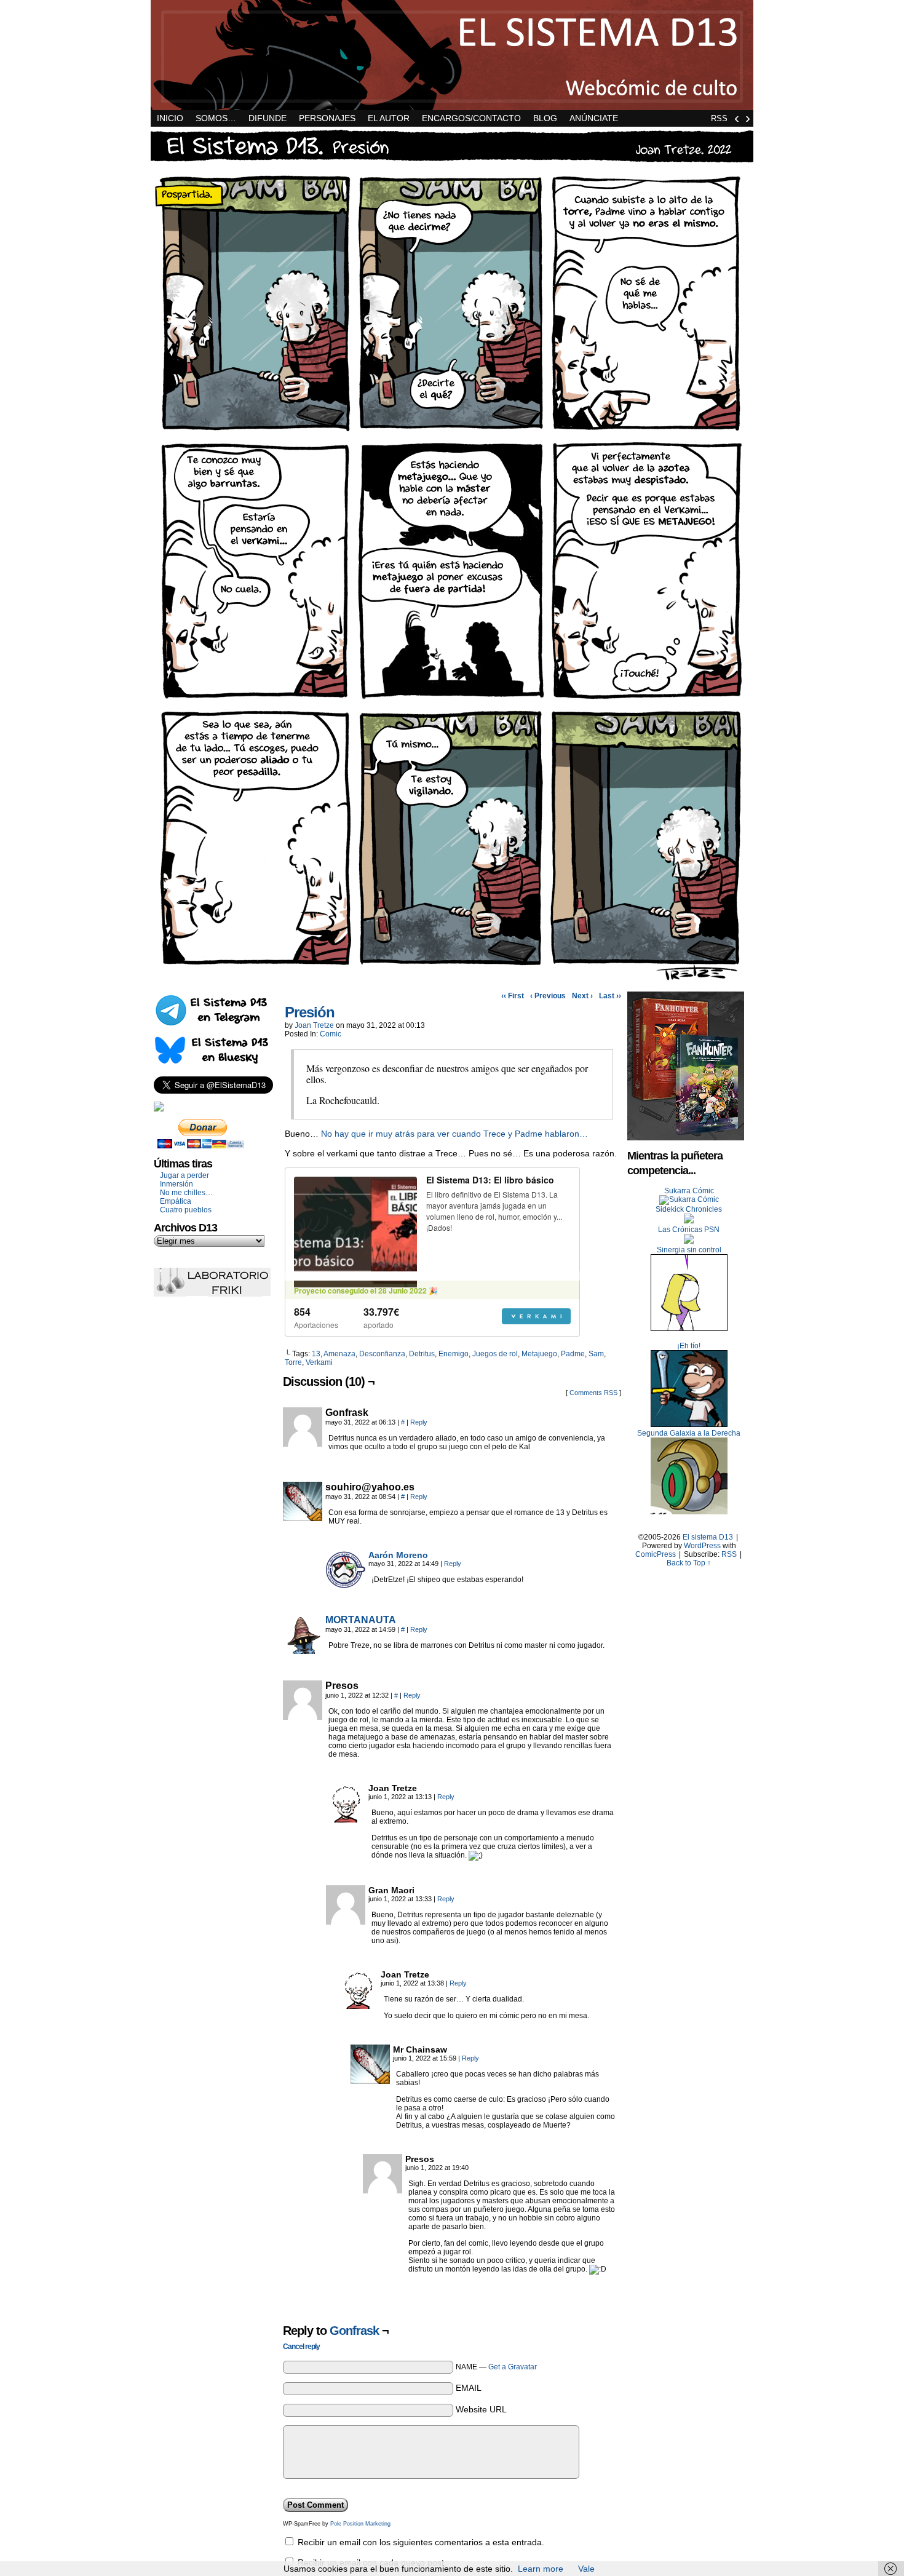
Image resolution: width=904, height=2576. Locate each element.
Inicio (170, 118)
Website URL (481, 2409)
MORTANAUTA (361, 1620)
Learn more (541, 2569)
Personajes (327, 118)
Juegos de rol (495, 1354)
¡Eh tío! (689, 1346)
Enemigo (454, 1354)
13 (316, 1354)
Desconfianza (382, 1354)
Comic (331, 1034)
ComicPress (656, 1554)
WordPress (702, 1546)
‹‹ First (513, 996)
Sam (596, 1354)
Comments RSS (593, 1393)
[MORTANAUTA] (303, 1651)
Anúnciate (594, 118)
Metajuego (539, 1354)
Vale (586, 2569)
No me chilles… (186, 1193)
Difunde (268, 118)
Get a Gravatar (513, 2367)
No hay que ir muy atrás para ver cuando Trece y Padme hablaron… (454, 1134)
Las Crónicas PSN (689, 1230)
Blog (545, 118)
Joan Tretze (314, 1025)
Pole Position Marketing (360, 2524)
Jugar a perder (184, 1175)
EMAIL (469, 2388)
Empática (176, 1201)
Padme (573, 1354)
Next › (582, 996)
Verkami (319, 1362)
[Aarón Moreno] (346, 1586)
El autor (389, 118)
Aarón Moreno (398, 1555)
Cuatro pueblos (186, 1210)
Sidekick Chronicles (689, 1209)
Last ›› (610, 996)
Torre (293, 1362)
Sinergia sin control (689, 1250)
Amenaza (339, 1354)
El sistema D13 (452, 55)
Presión (310, 1012)
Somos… (216, 118)
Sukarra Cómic (689, 1191)
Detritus (422, 1354)
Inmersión (176, 1184)
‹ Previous (548, 996)
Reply (419, 1422)
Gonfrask (354, 2331)
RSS (719, 118)
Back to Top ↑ (689, 1563)
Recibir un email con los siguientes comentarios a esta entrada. (421, 2542)
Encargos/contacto (471, 118)
